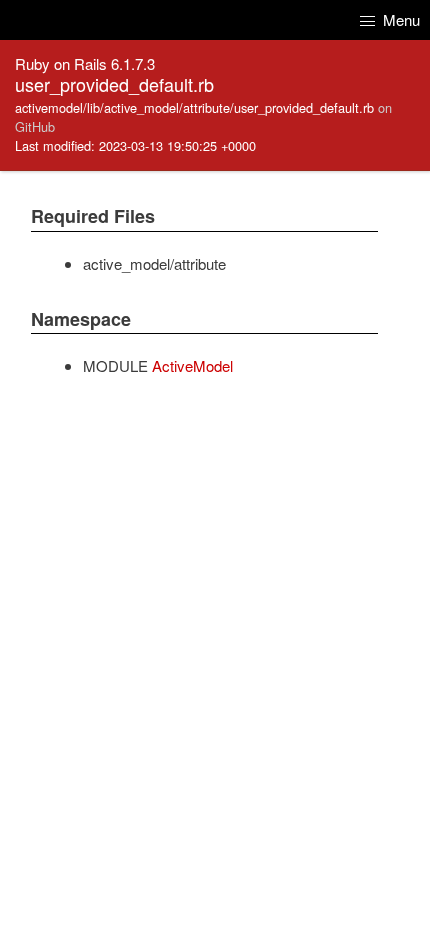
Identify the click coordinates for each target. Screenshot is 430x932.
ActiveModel (192, 365)
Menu (399, 19)
